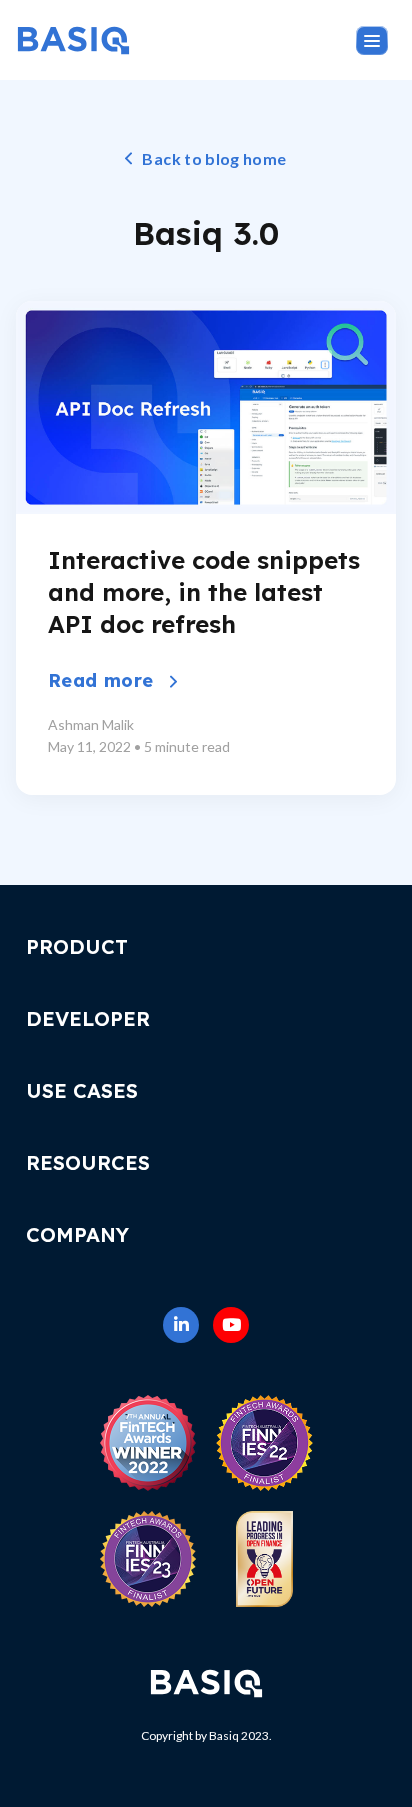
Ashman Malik (91, 724)
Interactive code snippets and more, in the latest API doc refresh (204, 592)
